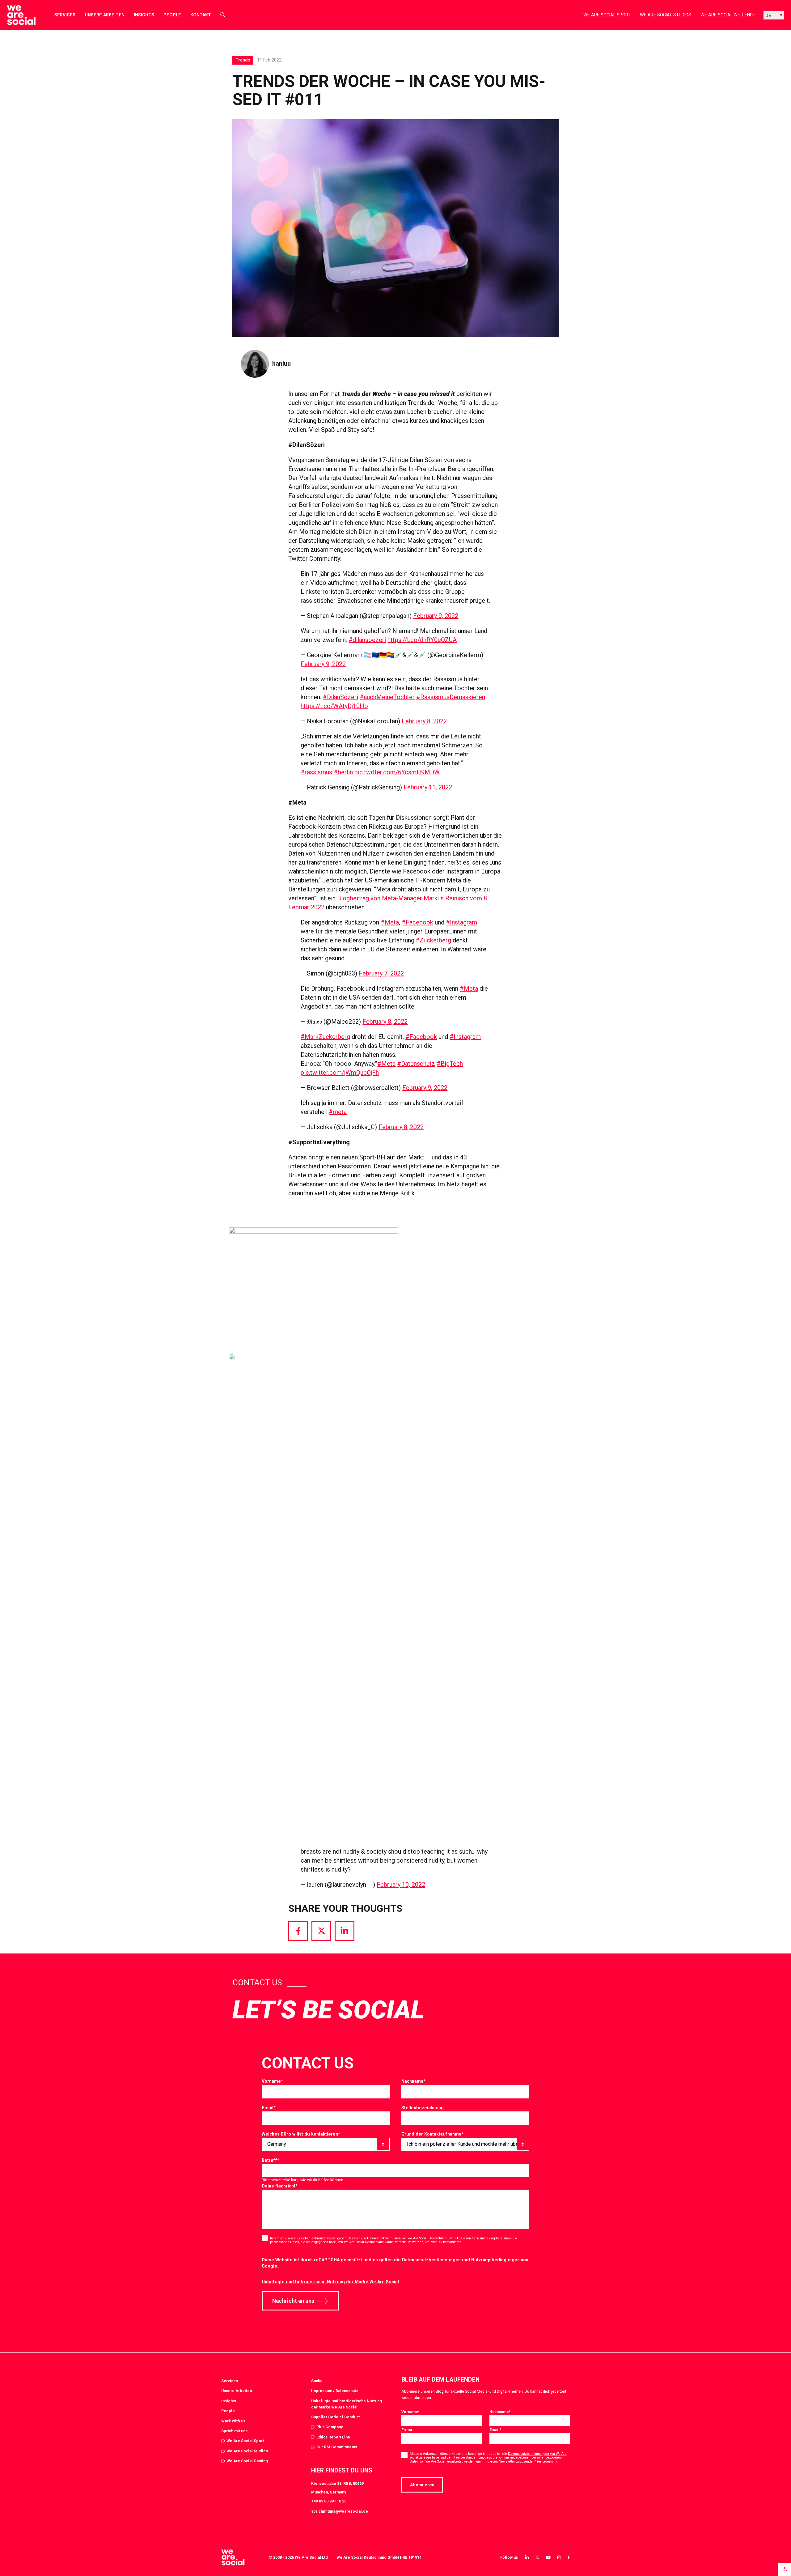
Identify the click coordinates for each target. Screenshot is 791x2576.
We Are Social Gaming (247, 2461)
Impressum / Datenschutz (335, 2391)
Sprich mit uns (234, 2431)
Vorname (272, 2081)
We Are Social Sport (607, 15)
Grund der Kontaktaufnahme (433, 2134)
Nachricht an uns (293, 2301)
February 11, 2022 (428, 787)
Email (269, 2108)
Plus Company (330, 2427)
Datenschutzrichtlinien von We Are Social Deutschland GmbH (412, 2238)
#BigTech (450, 1064)
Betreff (271, 2160)
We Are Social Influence (728, 15)
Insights (144, 15)
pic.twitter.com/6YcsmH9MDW (397, 772)
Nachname (414, 2081)
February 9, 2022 (436, 616)
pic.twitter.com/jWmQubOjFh (340, 1073)
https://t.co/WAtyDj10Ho (334, 706)
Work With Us (233, 2421)
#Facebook (417, 922)
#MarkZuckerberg (325, 1037)
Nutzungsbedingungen (495, 2260)
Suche (317, 2381)
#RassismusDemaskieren (451, 697)
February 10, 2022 (401, 1885)
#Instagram (461, 922)
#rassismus (316, 772)
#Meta (390, 922)
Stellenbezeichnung (423, 2108)
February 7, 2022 (381, 973)
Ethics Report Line (333, 2437)
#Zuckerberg (433, 940)
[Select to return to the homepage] (16, 15)
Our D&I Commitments (337, 2447)
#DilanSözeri (341, 697)
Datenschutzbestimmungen (431, 2260)
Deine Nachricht (280, 2186)
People (172, 15)
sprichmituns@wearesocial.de (340, 2511)
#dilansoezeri (367, 640)
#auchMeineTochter (387, 697)
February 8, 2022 (424, 721)
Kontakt (201, 15)
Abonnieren (422, 2485)
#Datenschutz (416, 1064)
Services (65, 15)
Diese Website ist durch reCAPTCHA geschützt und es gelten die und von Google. (395, 2263)
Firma (407, 2430)
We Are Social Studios (666, 15)
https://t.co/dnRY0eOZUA (422, 640)
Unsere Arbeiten (105, 15)
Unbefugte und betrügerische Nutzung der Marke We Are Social (330, 2282)
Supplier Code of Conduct (335, 2417)
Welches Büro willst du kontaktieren (301, 2134)
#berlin (343, 772)
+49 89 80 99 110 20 (329, 2501)
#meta (338, 1112)
